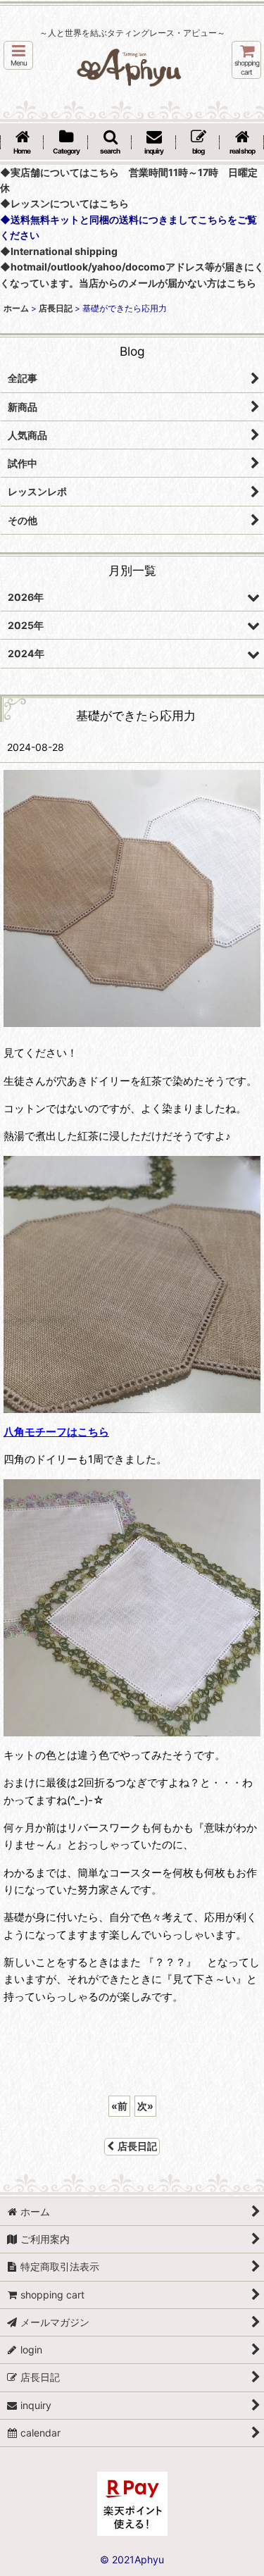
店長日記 (137, 2146)
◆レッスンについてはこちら (64, 203)
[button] (18, 55)
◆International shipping (59, 251)
